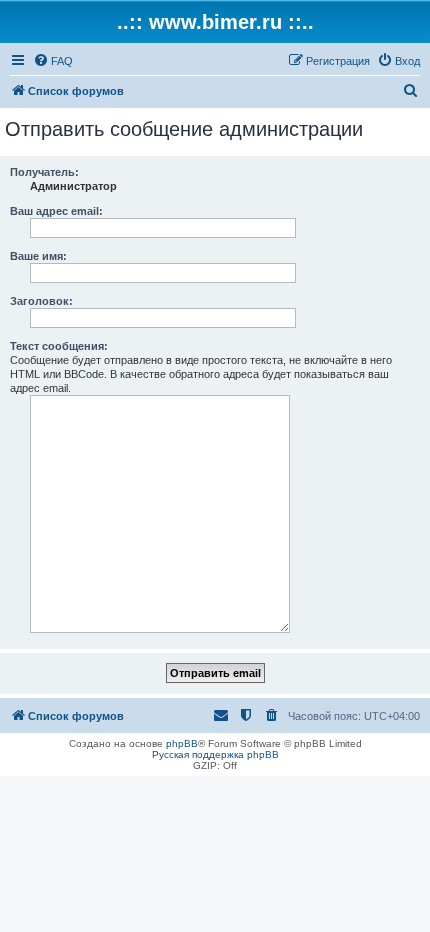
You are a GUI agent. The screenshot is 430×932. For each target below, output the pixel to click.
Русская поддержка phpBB (215, 754)
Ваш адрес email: (56, 211)
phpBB (182, 743)
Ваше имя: (38, 256)
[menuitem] (53, 61)
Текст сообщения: (59, 346)
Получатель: (44, 172)
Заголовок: (41, 301)
